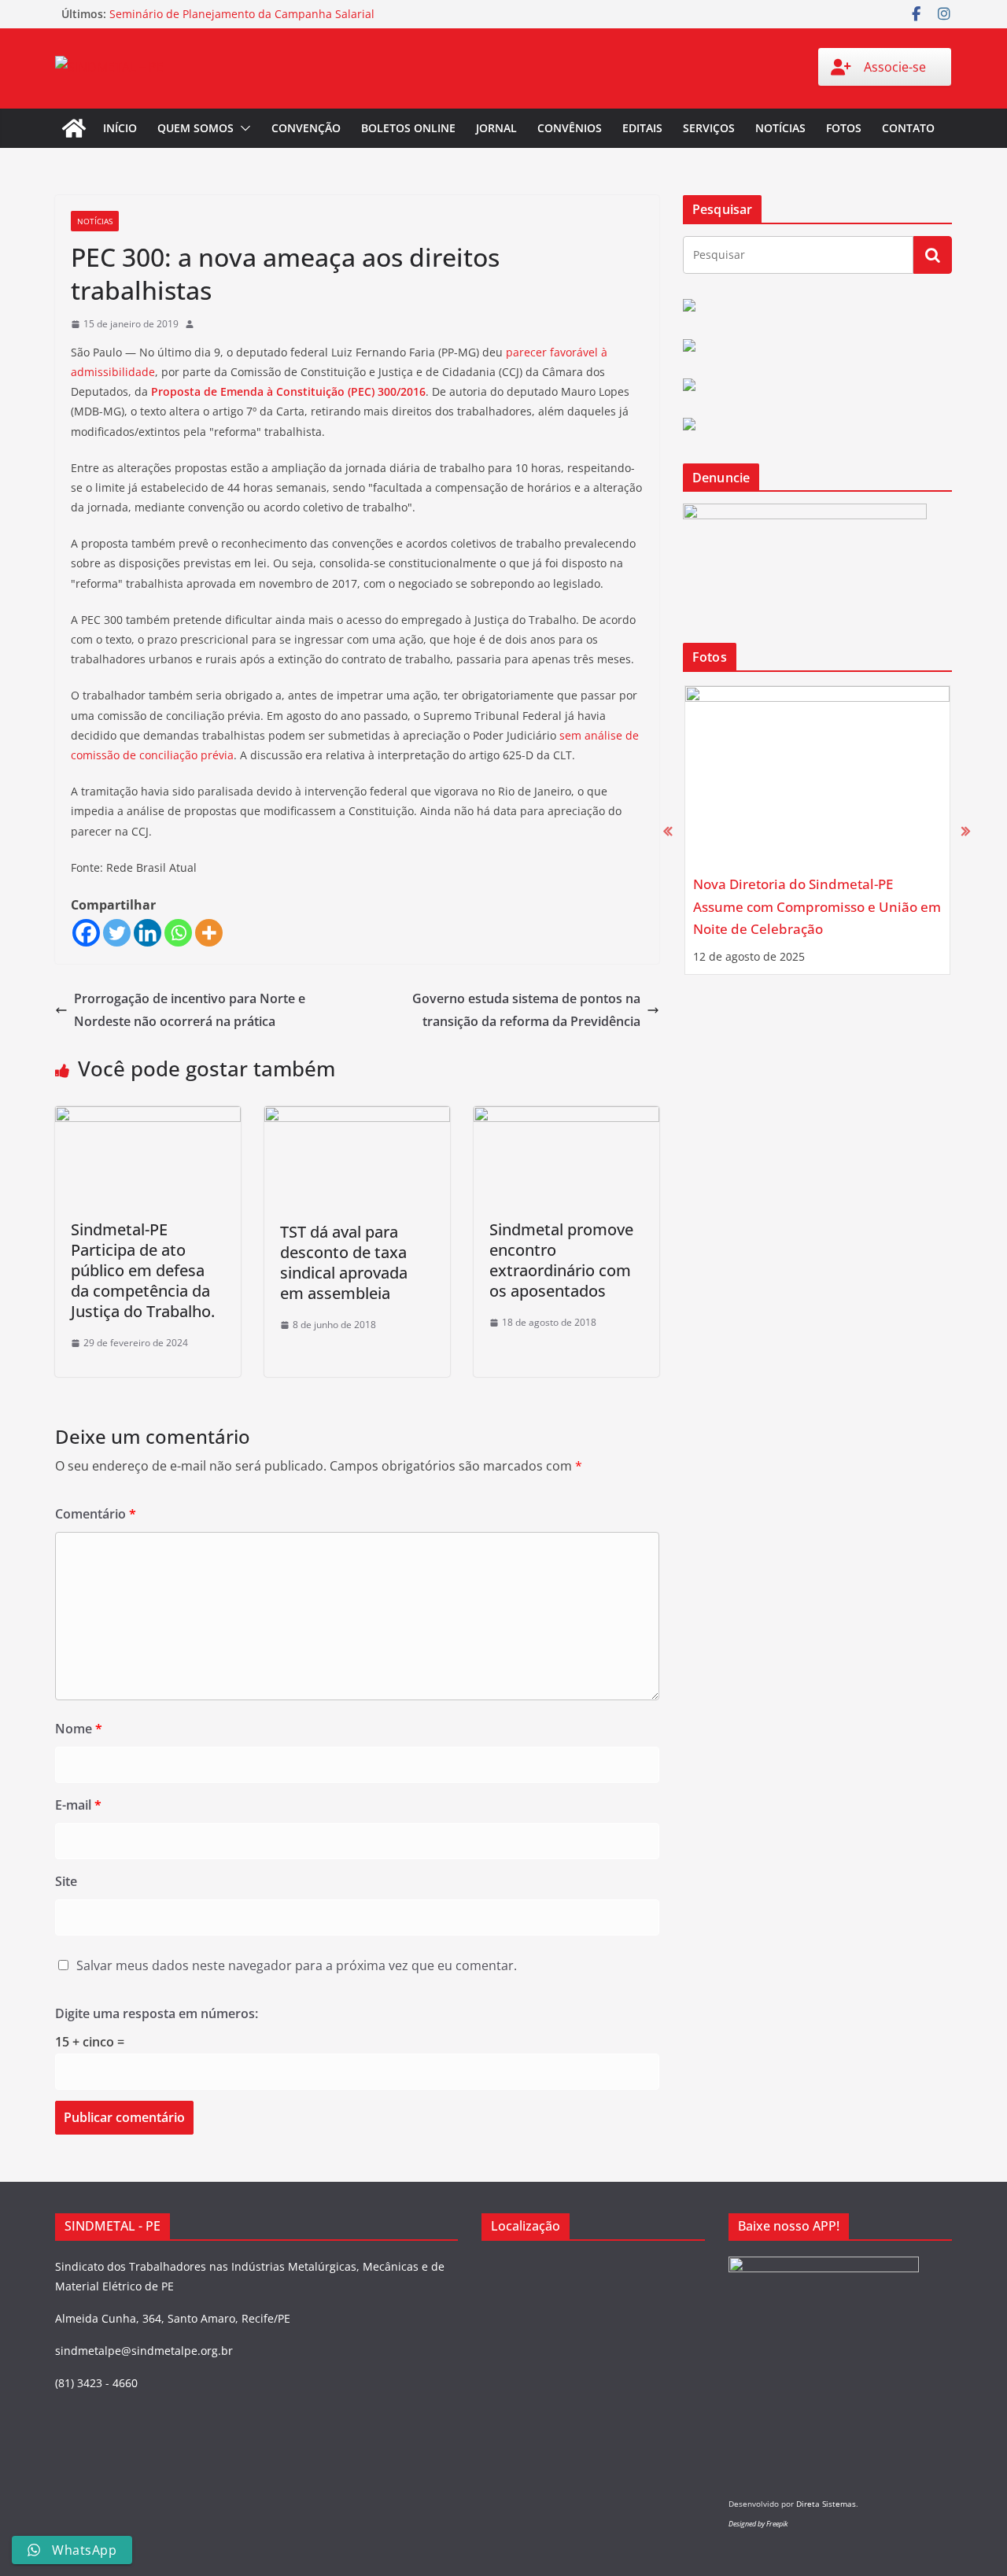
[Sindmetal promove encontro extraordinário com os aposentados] (566, 1117)
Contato (908, 128)
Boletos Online (408, 128)
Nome (79, 1729)
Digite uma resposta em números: (157, 2013)
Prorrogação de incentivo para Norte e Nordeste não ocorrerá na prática (190, 1010)
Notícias (780, 128)
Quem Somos (195, 128)
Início (120, 128)
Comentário (96, 1514)
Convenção (306, 128)
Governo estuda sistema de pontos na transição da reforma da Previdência (526, 1010)
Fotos (844, 128)
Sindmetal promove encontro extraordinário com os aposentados (561, 1260)
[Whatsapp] (178, 933)
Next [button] (966, 830)
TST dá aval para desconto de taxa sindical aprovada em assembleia (344, 1262)
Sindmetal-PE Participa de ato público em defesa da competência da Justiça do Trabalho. (143, 1270)
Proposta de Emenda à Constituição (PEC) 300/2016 (288, 391)
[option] (817, 830)
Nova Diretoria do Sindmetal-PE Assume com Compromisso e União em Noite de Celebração (817, 906)
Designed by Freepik (758, 2524)
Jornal (496, 128)
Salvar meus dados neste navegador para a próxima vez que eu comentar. (297, 1965)
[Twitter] (117, 933)
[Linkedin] (148, 933)
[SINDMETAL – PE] (74, 128)
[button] (242, 128)
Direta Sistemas (826, 2504)
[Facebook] (86, 933)
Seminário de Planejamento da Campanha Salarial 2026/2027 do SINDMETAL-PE (242, 22)
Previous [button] (668, 830)
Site (66, 1881)
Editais (642, 128)
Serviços (709, 128)
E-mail (78, 1805)
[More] (209, 933)
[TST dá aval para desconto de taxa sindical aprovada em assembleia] (357, 1117)
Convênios (570, 128)
